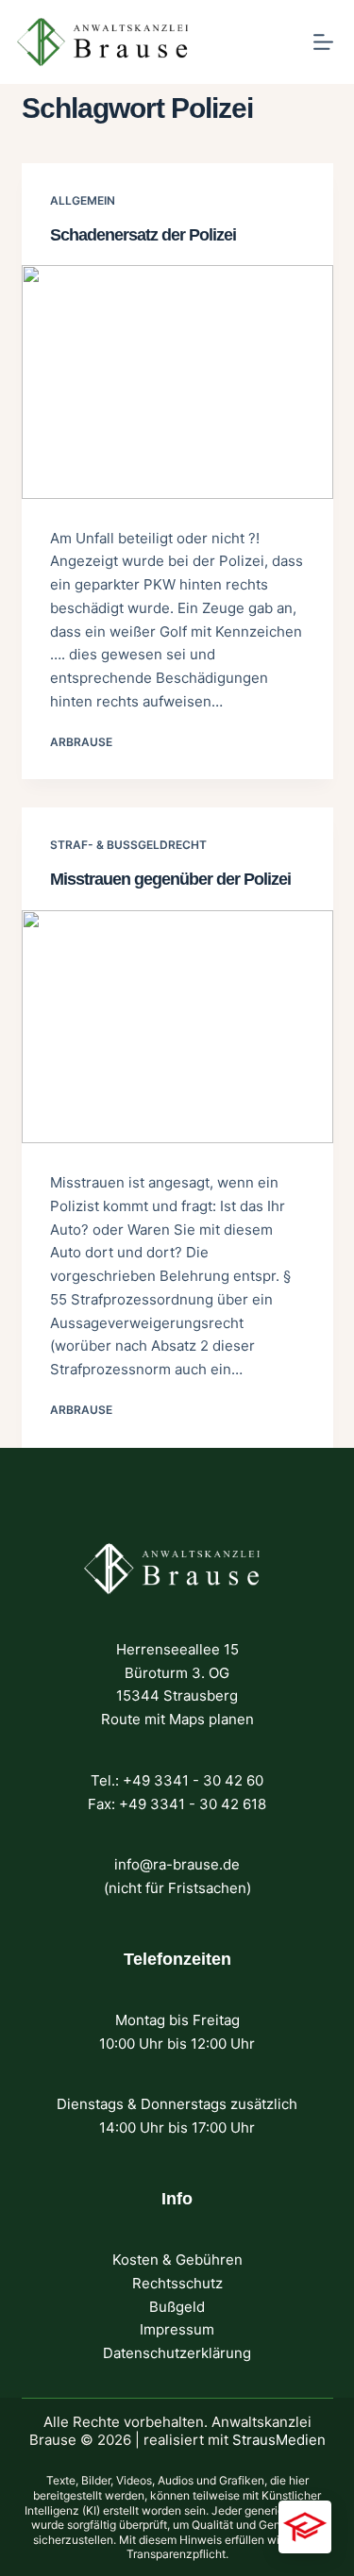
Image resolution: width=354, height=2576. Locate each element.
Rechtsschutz (177, 2283)
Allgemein (83, 200)
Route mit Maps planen (177, 1719)
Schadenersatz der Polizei (143, 235)
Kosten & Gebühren (177, 2260)
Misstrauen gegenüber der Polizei (170, 879)
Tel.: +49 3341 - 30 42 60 (177, 1780)
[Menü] (323, 42)
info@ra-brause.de (177, 1864)
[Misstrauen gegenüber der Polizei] (177, 1027)
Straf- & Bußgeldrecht (128, 845)
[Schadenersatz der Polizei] (177, 382)
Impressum (177, 2329)
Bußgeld (177, 2307)
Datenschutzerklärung (177, 2353)
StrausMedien (279, 2440)
